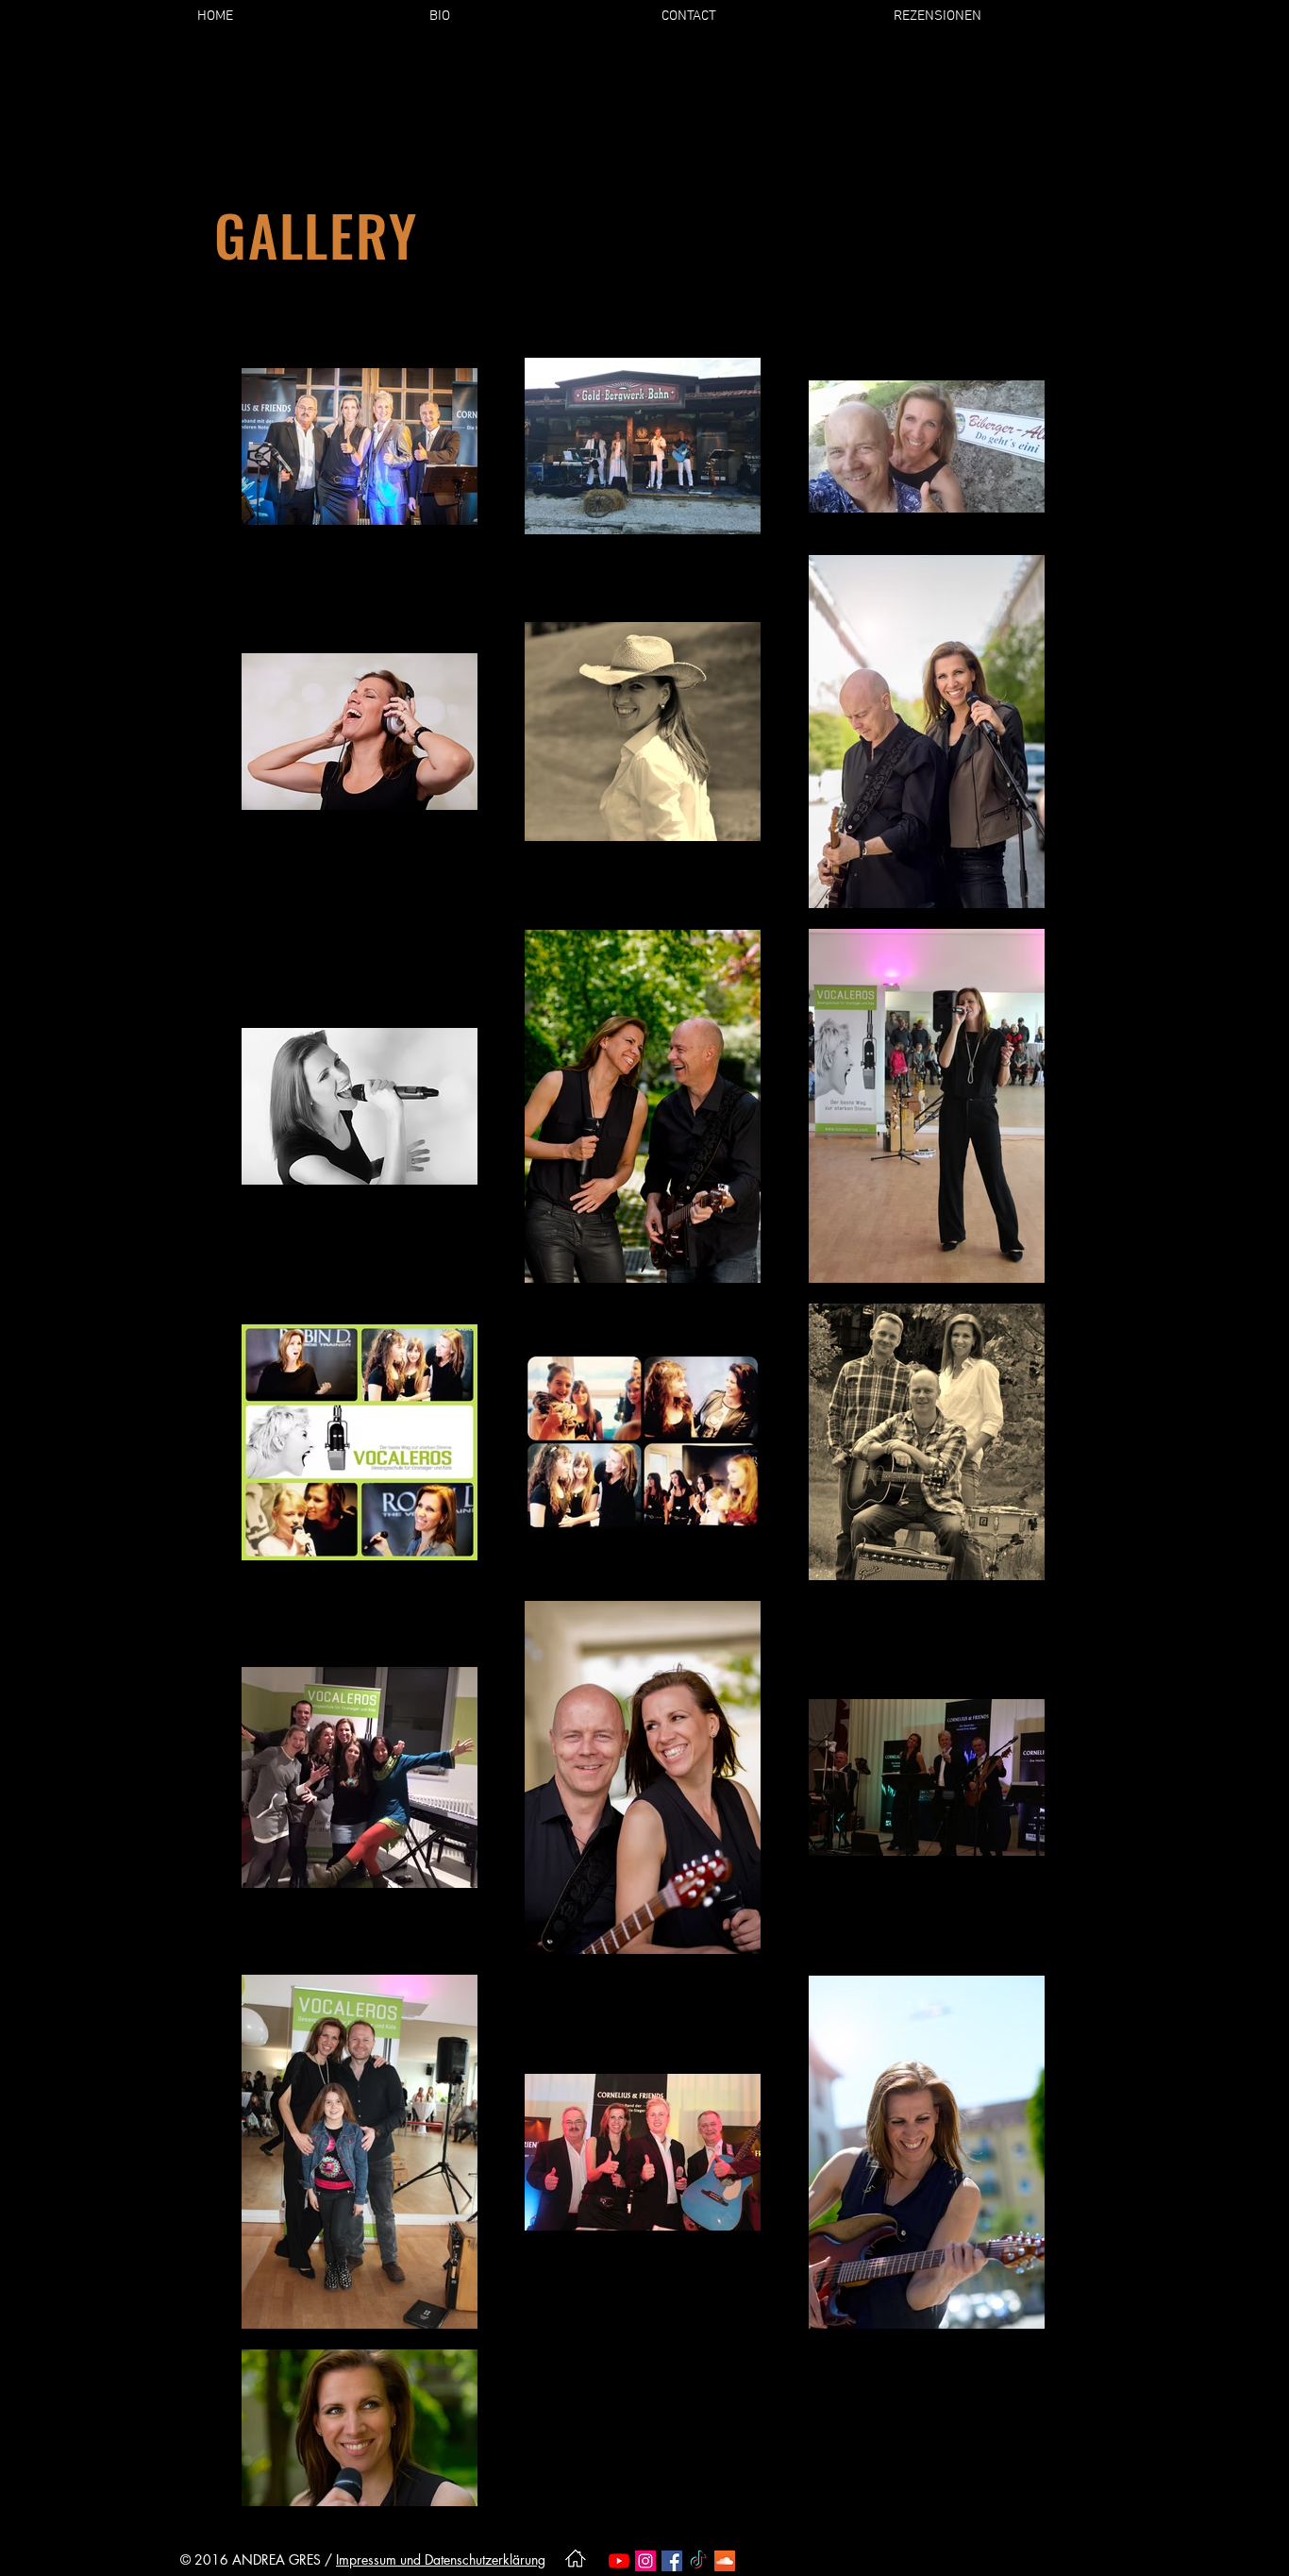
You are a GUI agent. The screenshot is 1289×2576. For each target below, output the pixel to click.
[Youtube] (619, 2561)
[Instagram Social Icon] (645, 2561)
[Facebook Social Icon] (672, 2561)
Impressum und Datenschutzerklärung (441, 2559)
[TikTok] (698, 2561)
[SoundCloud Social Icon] (725, 2561)
